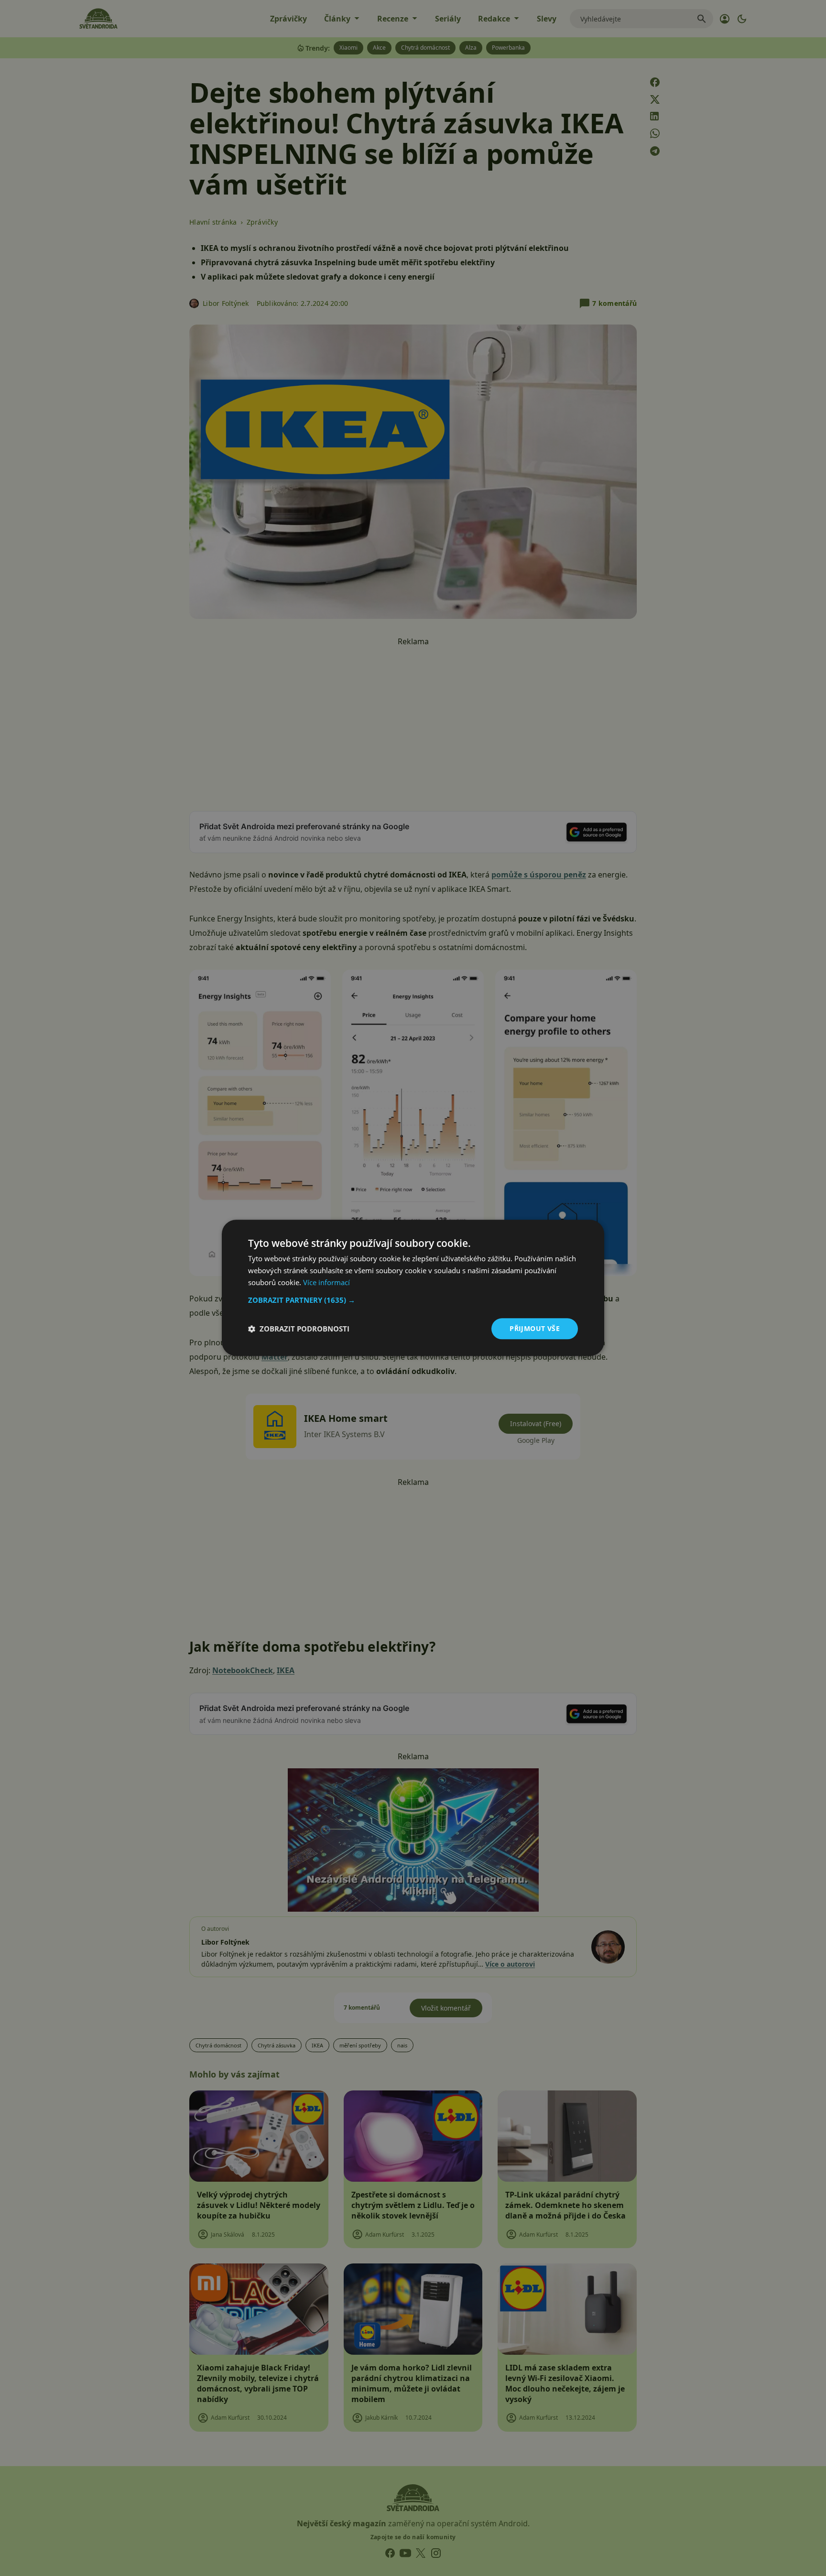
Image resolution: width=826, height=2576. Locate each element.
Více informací (326, 1282)
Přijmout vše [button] (535, 1328)
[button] (413, 1300)
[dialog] (413, 1288)
